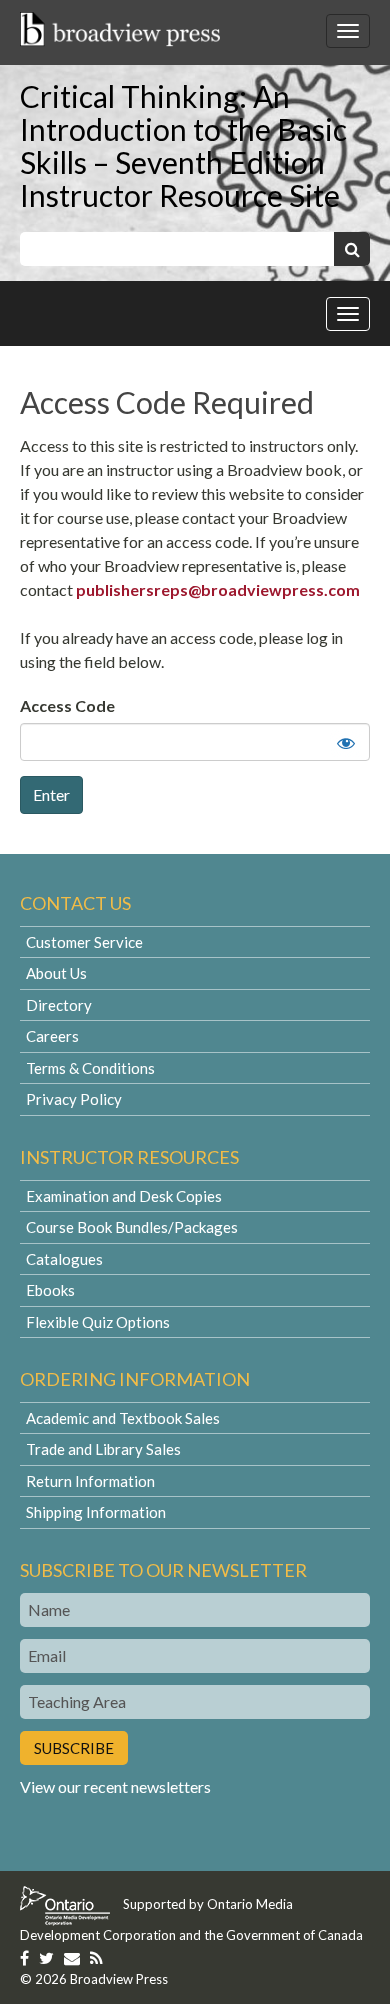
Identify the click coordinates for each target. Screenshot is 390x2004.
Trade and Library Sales (103, 1449)
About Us (56, 973)
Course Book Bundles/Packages (132, 1227)
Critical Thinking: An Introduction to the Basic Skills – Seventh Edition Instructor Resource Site (183, 145)
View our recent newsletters (115, 1786)
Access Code (67, 705)
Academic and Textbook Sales (123, 1418)
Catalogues (64, 1259)
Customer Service (84, 942)
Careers (52, 1036)
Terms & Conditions (90, 1068)
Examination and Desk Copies (124, 1196)
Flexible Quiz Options (98, 1322)
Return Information (90, 1481)
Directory (59, 1005)
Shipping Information (96, 1512)
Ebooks (50, 1290)
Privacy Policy (74, 1099)
